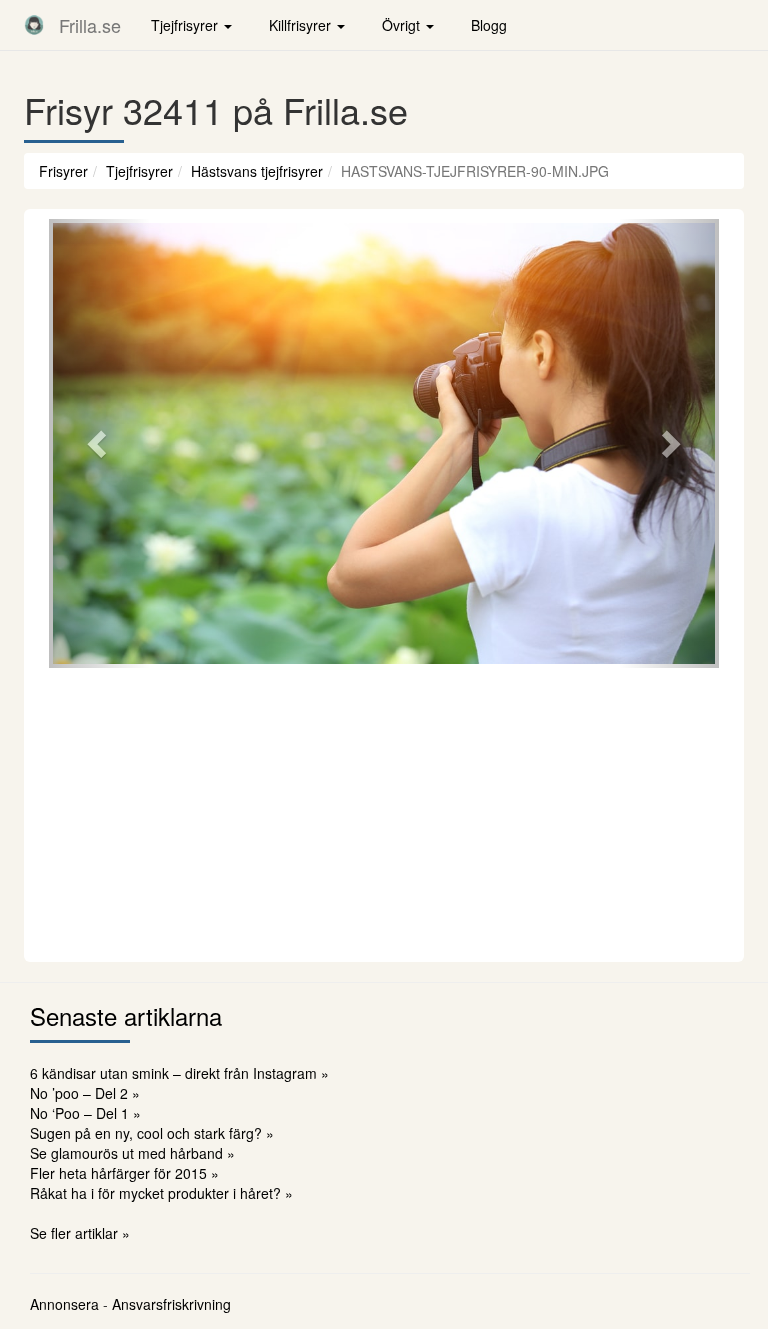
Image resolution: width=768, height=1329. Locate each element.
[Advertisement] (384, 812)
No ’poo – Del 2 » (85, 1093)
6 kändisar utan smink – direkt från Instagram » (179, 1073)
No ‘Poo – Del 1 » (85, 1113)
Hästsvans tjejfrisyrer (257, 171)
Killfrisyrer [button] (302, 25)
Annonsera (64, 1304)
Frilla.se (90, 25)
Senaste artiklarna (126, 1015)
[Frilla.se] (34, 25)
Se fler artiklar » (80, 1233)
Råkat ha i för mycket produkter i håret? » (161, 1193)
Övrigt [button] (403, 25)
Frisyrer (63, 171)
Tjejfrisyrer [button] (186, 25)
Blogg (489, 25)
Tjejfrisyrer (139, 171)
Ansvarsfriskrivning (171, 1304)
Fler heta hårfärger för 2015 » (124, 1173)
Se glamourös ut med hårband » (132, 1153)
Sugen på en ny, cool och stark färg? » (152, 1133)
